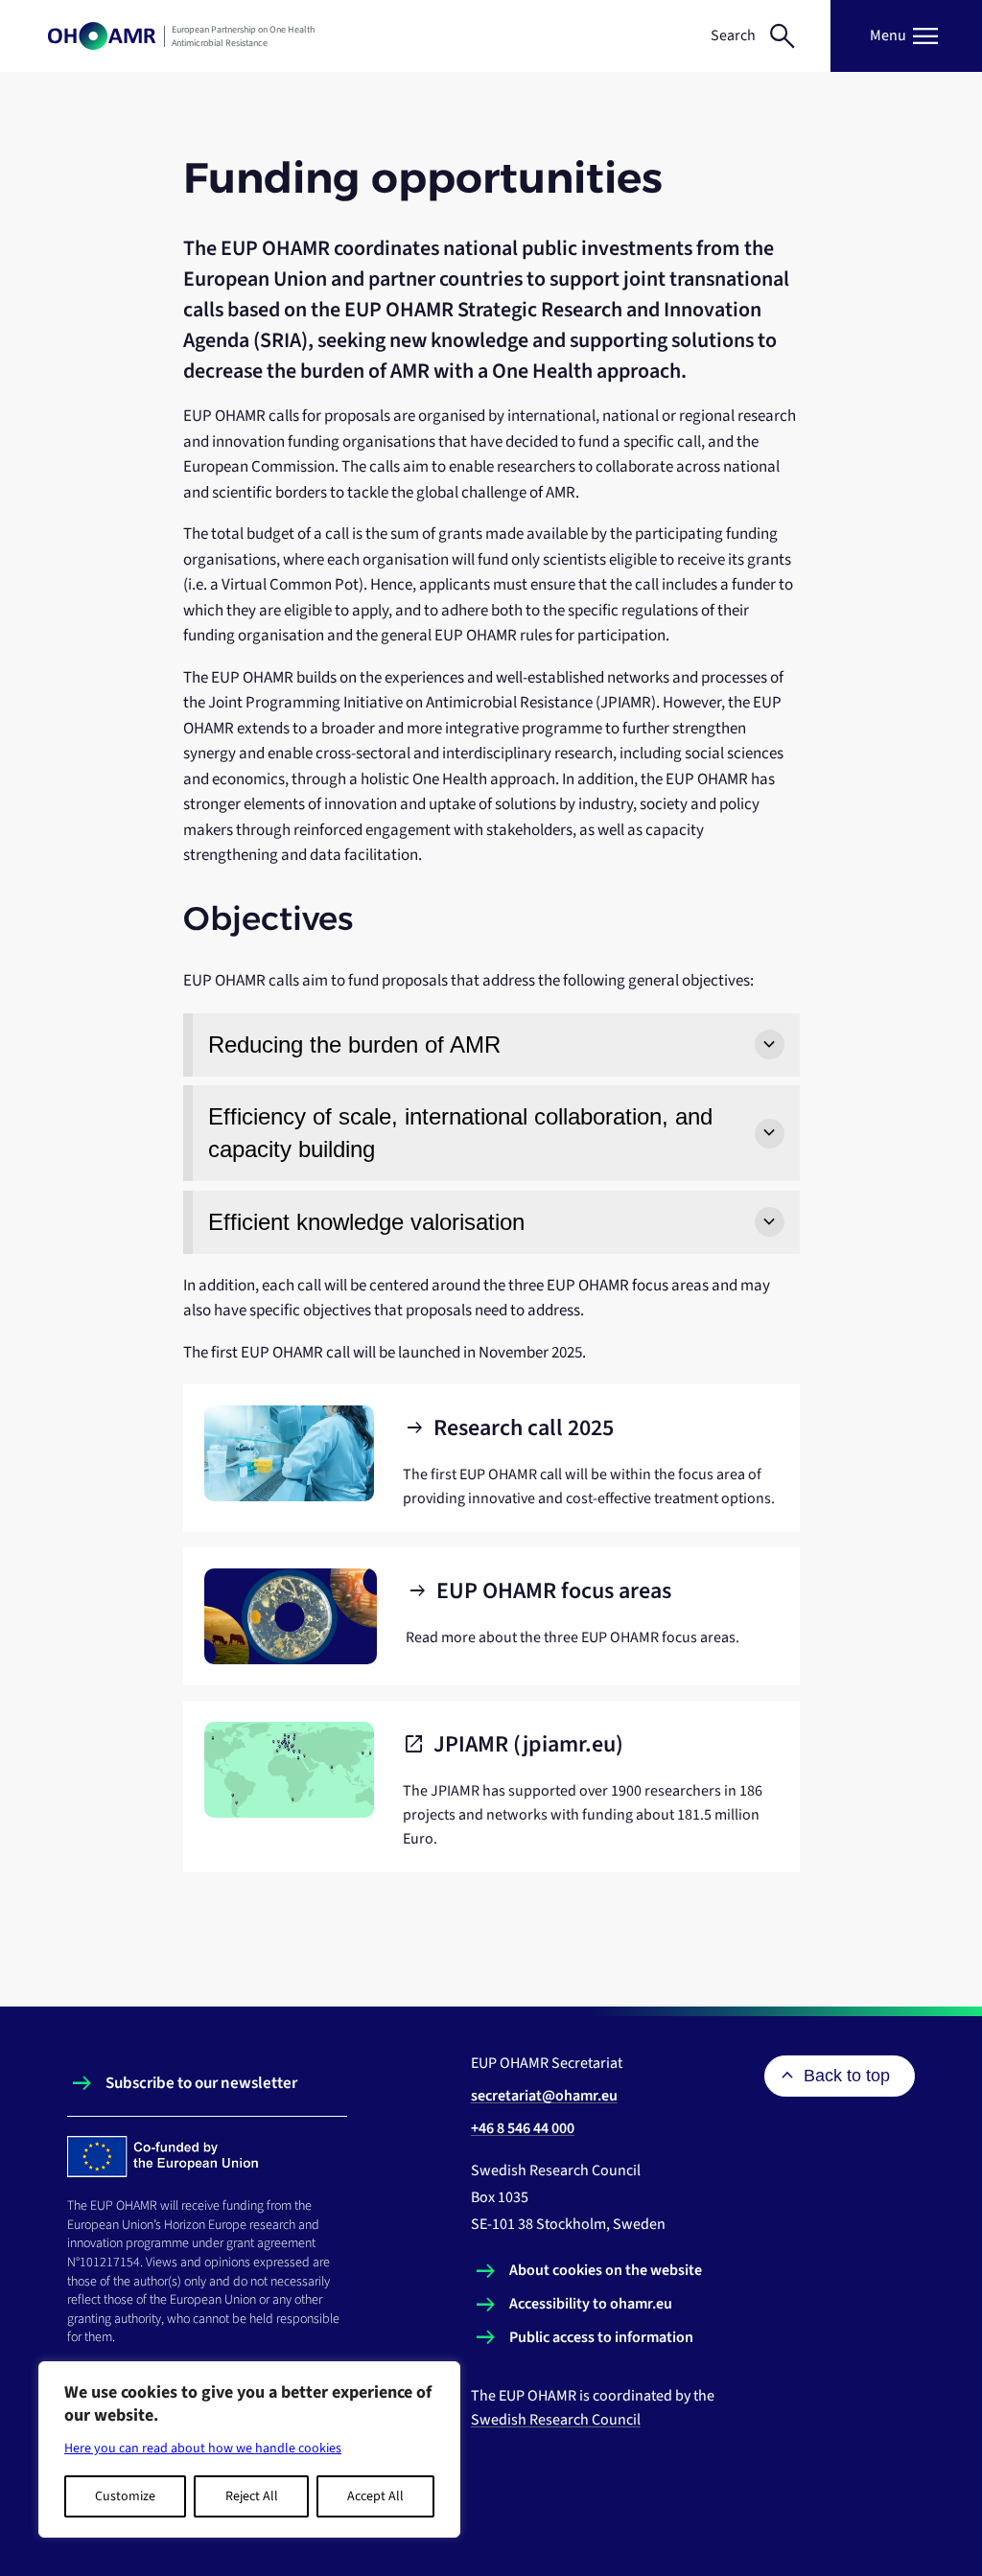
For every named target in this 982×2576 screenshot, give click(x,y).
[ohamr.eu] (102, 36)
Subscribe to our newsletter (201, 2083)
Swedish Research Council (556, 2420)
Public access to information (601, 2337)
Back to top (847, 2076)
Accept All (375, 2496)
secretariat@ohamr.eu (544, 2096)
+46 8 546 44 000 (523, 2128)
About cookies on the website (606, 2270)
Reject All (252, 2496)
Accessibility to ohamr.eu (591, 2304)
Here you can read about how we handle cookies (203, 2448)
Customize (125, 2496)
